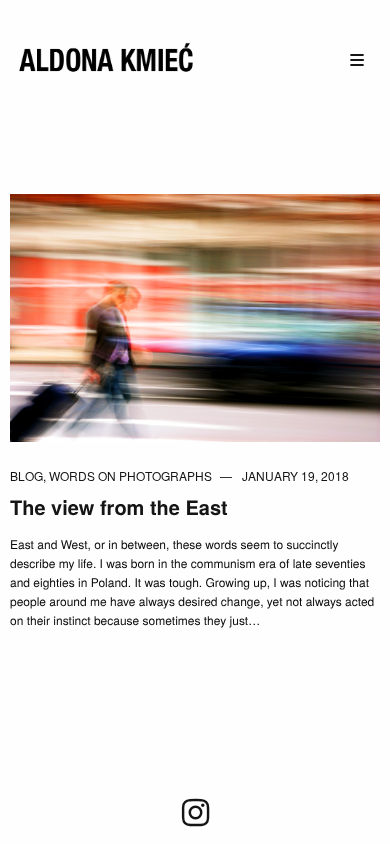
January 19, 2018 (295, 475)
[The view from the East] (195, 315)
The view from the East (119, 507)
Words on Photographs (130, 475)
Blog (26, 475)
